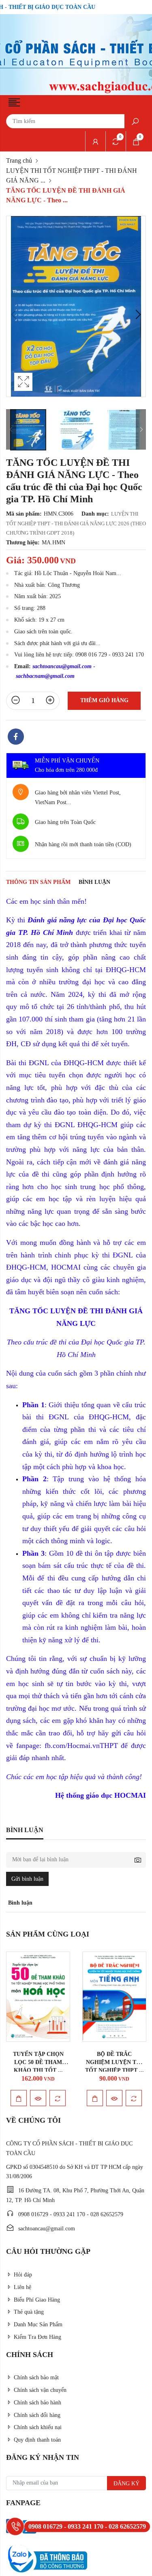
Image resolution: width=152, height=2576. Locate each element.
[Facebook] (16, 738)
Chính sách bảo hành (37, 2403)
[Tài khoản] (95, 141)
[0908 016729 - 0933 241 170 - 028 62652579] (15, 2526)
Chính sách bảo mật (36, 2377)
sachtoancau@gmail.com (62, 666)
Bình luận (94, 882)
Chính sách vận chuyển (40, 2390)
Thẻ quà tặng (29, 2312)
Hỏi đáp (23, 2275)
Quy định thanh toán (37, 2440)
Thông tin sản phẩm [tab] (38, 882)
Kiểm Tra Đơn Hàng (37, 2337)
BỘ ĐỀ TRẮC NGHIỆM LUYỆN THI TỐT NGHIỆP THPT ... (115, 2062)
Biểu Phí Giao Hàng (37, 2300)
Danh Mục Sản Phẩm (38, 2324)
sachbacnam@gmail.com (45, 676)
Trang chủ (19, 160)
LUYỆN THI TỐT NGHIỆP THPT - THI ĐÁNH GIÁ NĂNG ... (72, 175)
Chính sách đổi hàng (37, 2415)
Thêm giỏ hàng (104, 700)
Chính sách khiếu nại (38, 2427)
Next (137, 314)
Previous (15, 314)
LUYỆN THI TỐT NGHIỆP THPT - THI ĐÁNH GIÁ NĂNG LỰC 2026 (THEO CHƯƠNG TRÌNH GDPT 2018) (76, 523)
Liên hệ (22, 2287)
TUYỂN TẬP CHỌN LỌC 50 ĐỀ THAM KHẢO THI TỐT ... (38, 2062)
